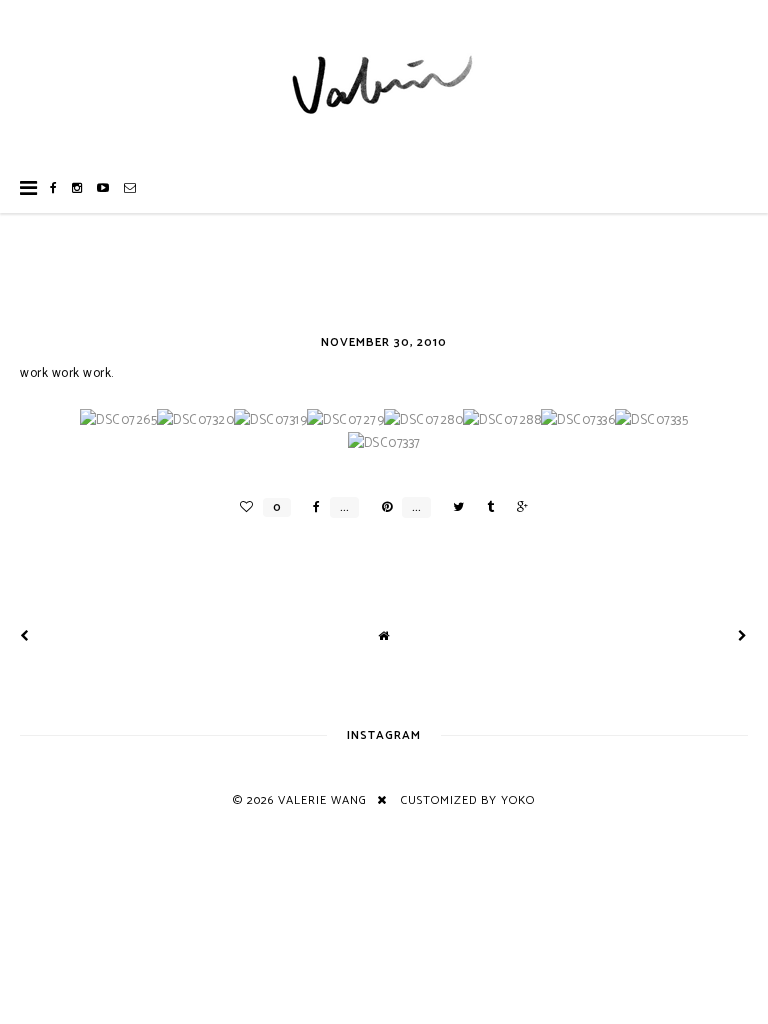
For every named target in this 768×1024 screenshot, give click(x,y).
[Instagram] (77, 188)
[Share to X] (453, 507)
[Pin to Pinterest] (382, 507)
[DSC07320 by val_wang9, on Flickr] (195, 420)
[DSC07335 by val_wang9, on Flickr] (651, 420)
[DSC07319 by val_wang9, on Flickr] (270, 420)
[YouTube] (103, 188)
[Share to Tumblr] (485, 507)
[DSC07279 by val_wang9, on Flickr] (345, 420)
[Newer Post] (25, 636)
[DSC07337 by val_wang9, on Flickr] (384, 443)
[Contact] (130, 188)
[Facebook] (54, 188)
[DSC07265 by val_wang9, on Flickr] (118, 420)
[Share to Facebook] (311, 507)
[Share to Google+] (517, 507)
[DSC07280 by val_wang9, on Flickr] (423, 420)
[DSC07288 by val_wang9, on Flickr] (502, 420)
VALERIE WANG (322, 800)
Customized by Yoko (468, 800)
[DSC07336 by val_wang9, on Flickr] (578, 420)
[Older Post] (743, 636)
